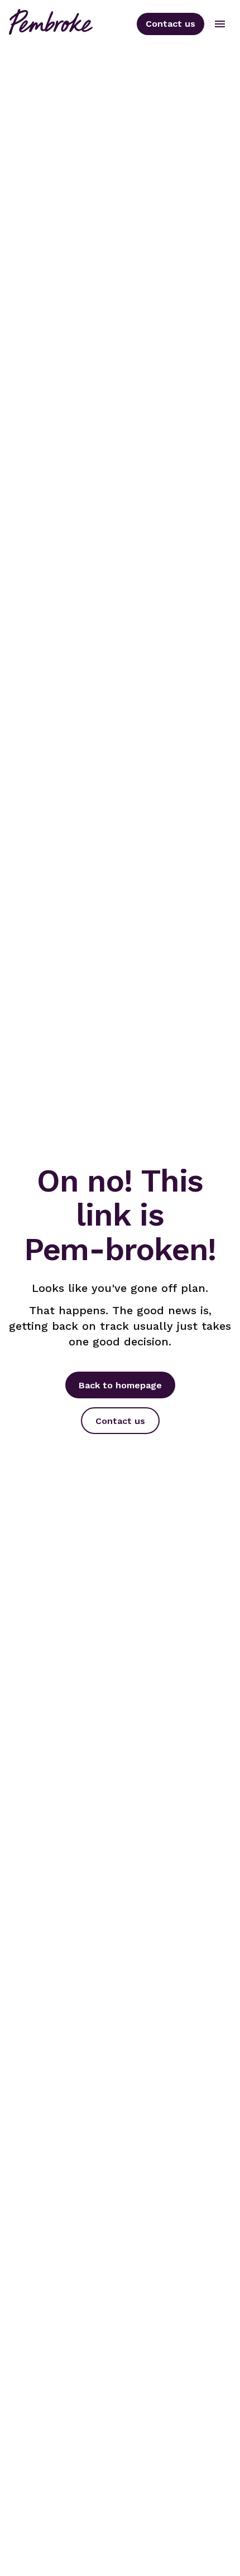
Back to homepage (120, 1385)
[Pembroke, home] (51, 24)
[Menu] (220, 24)
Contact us (171, 24)
